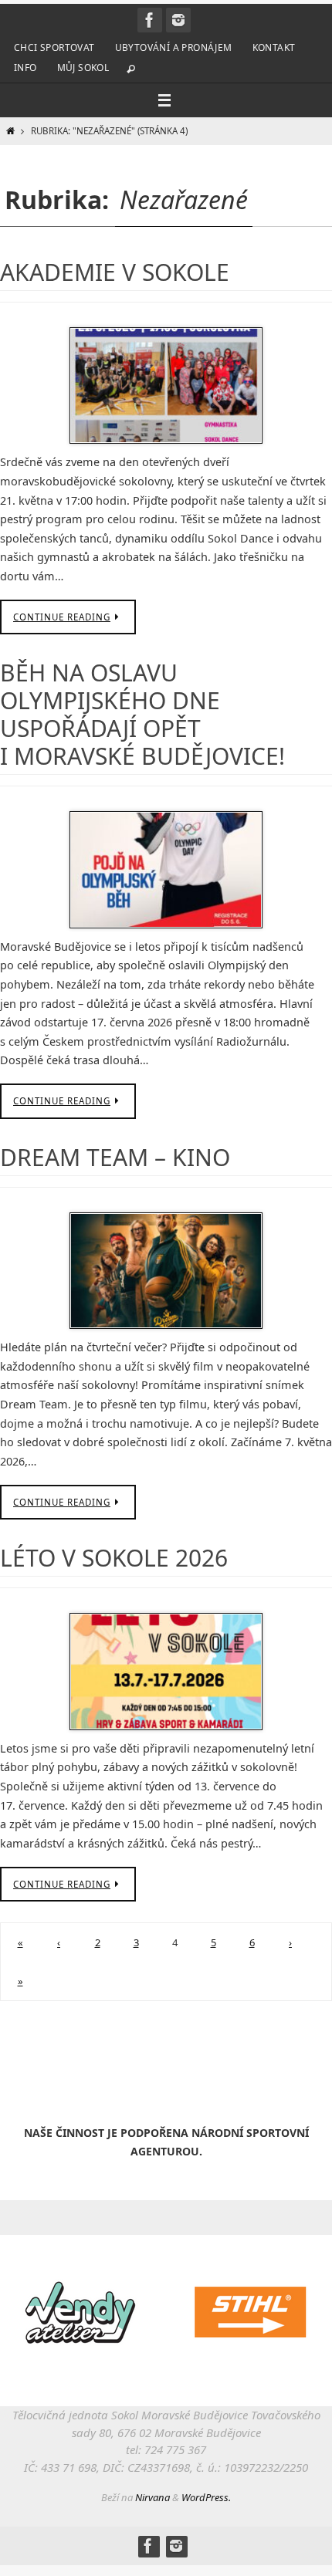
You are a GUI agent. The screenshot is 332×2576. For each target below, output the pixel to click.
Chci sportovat (54, 47)
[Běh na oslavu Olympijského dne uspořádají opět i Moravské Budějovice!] (166, 870)
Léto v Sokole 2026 (114, 1558)
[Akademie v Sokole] (166, 386)
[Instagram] (178, 20)
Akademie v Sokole (115, 272)
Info (25, 68)
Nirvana (152, 2497)
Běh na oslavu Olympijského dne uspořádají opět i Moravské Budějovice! (142, 714)
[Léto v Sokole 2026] (166, 1672)
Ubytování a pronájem (174, 47)
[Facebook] (150, 20)
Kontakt (274, 47)
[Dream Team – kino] (166, 1271)
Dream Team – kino (115, 1157)
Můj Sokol (83, 68)
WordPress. (206, 2497)
